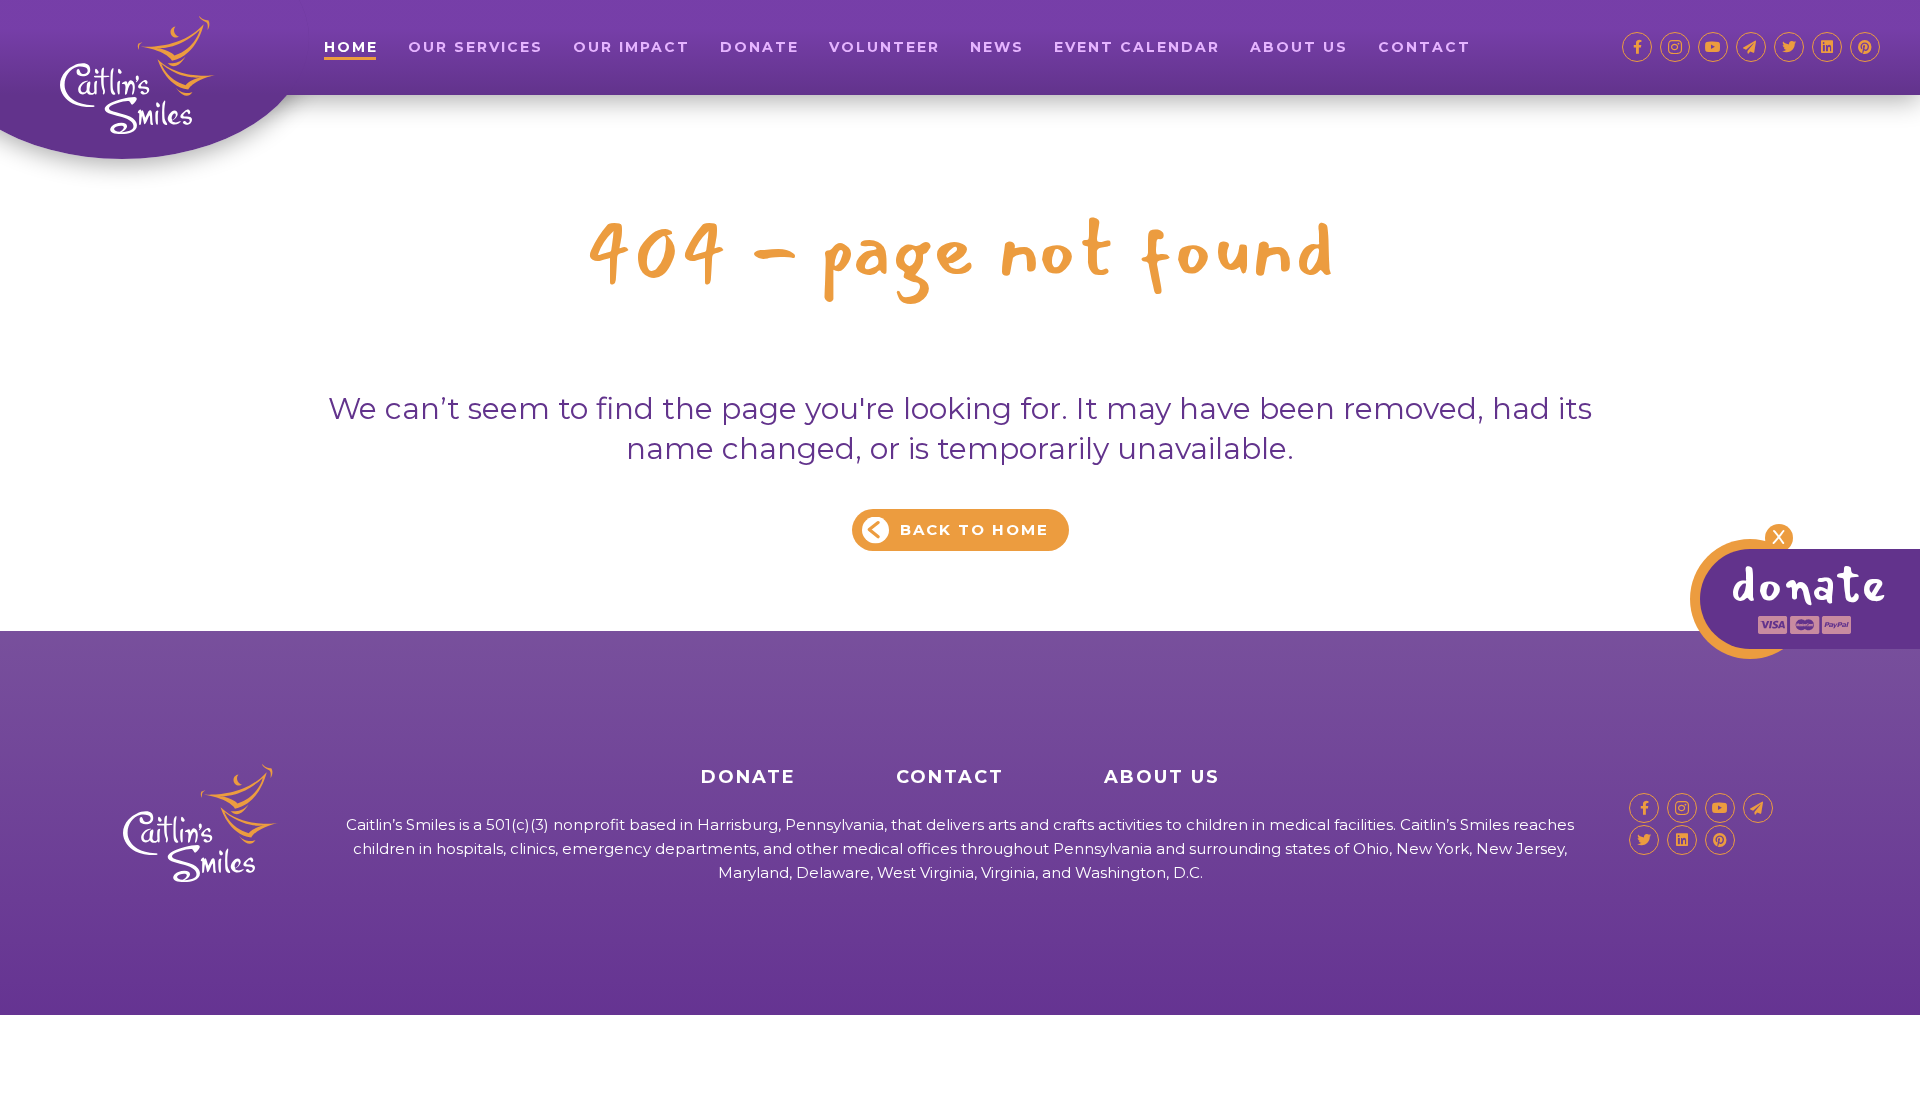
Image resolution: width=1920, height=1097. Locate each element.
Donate (759, 47)
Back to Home (974, 529)
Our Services (475, 47)
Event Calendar (1137, 47)
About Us (1299, 47)
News (997, 47)
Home (351, 47)
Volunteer (884, 47)
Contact (1424, 47)
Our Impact (631, 47)
